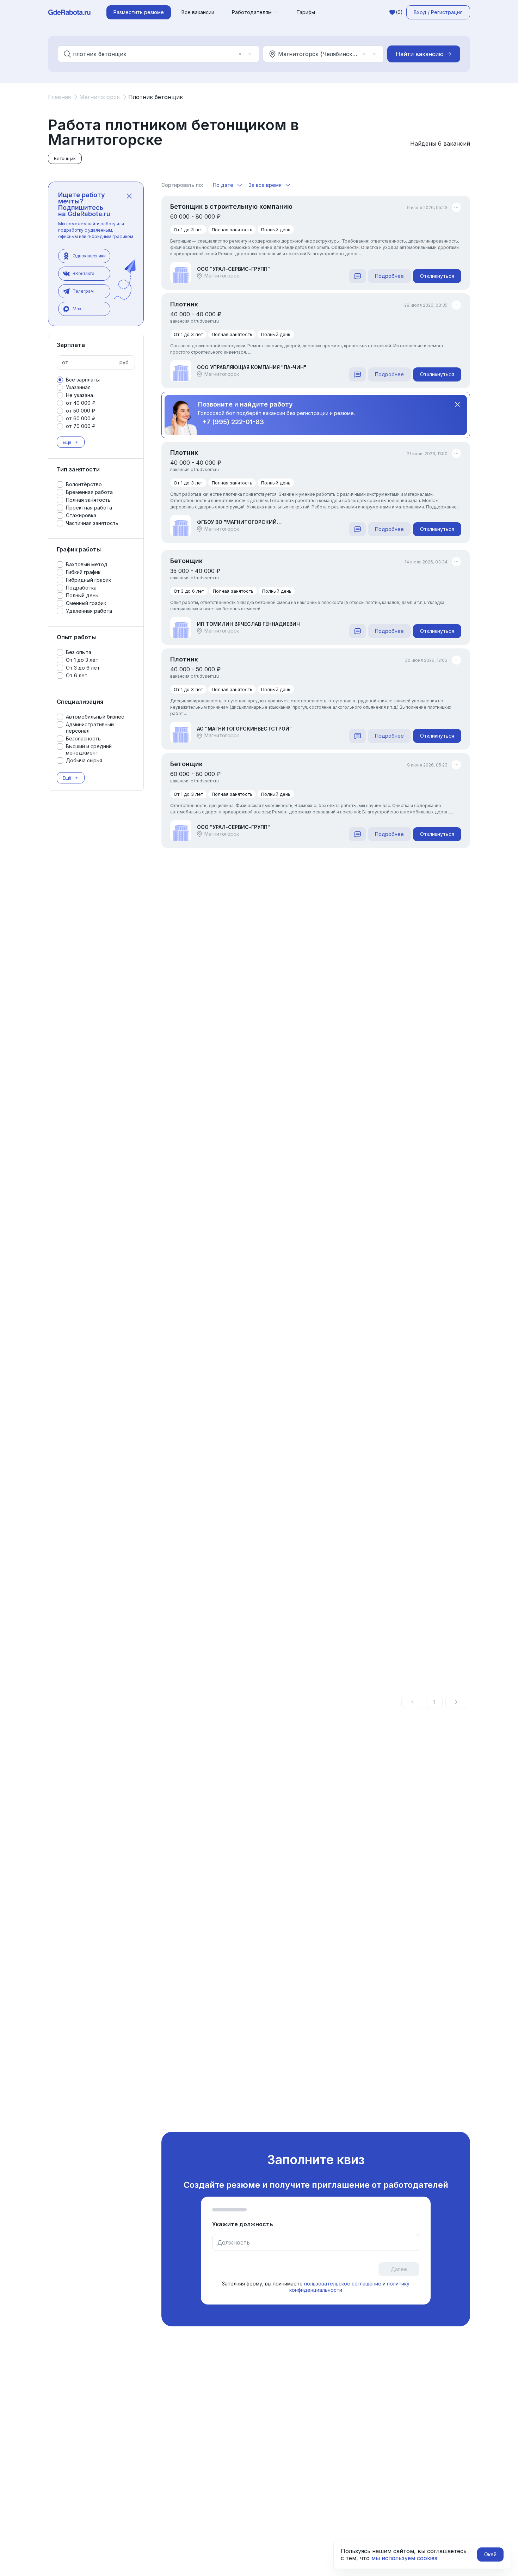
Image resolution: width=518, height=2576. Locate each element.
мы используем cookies (404, 2558)
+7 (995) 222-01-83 (233, 422)
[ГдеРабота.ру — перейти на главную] (69, 12)
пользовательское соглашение (343, 2284)
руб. (125, 362)
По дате (223, 185)
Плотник (184, 304)
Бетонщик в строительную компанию (231, 206)
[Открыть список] (250, 54)
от (65, 362)
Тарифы (306, 12)
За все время (265, 185)
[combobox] (154, 54)
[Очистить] (240, 54)
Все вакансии (198, 12)
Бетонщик (186, 561)
